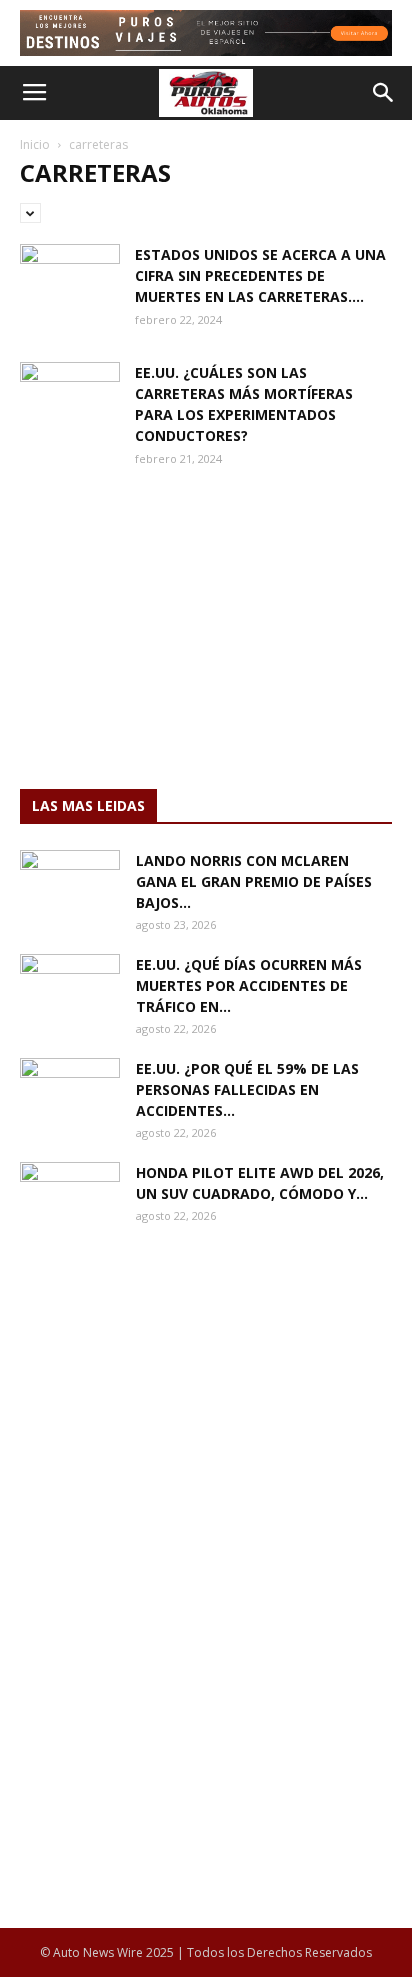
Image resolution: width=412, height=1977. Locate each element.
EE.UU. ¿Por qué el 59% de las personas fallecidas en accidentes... (247, 1089)
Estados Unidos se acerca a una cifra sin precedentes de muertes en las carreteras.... (260, 275)
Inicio (35, 144)
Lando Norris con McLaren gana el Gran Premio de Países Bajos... (254, 881)
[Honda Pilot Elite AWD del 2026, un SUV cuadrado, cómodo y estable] (70, 1197)
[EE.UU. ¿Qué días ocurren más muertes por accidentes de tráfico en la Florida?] (70, 989)
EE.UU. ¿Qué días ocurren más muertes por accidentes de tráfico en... (249, 985)
